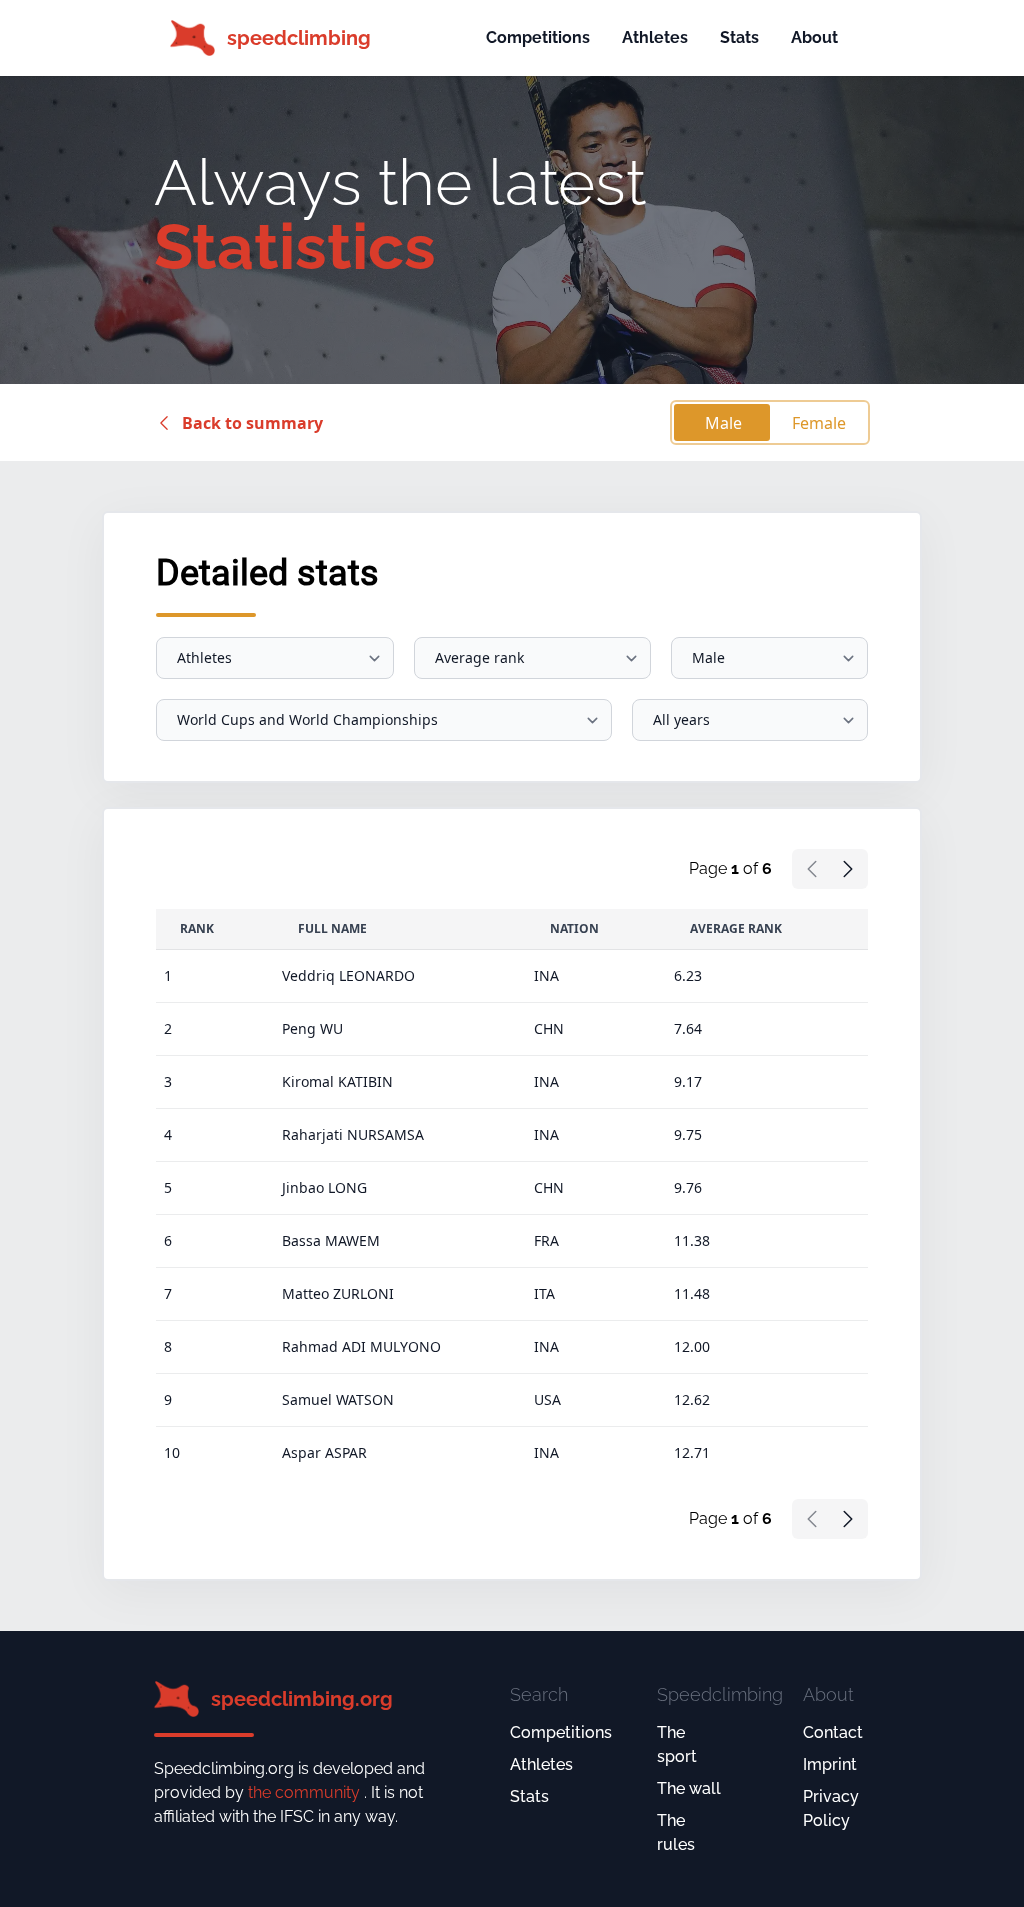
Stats (739, 37)
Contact (833, 1732)
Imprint (830, 1764)
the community (306, 1792)
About (814, 37)
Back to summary (252, 423)
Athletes (655, 37)
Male (723, 423)
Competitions (538, 37)
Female (819, 423)
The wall (689, 1788)
